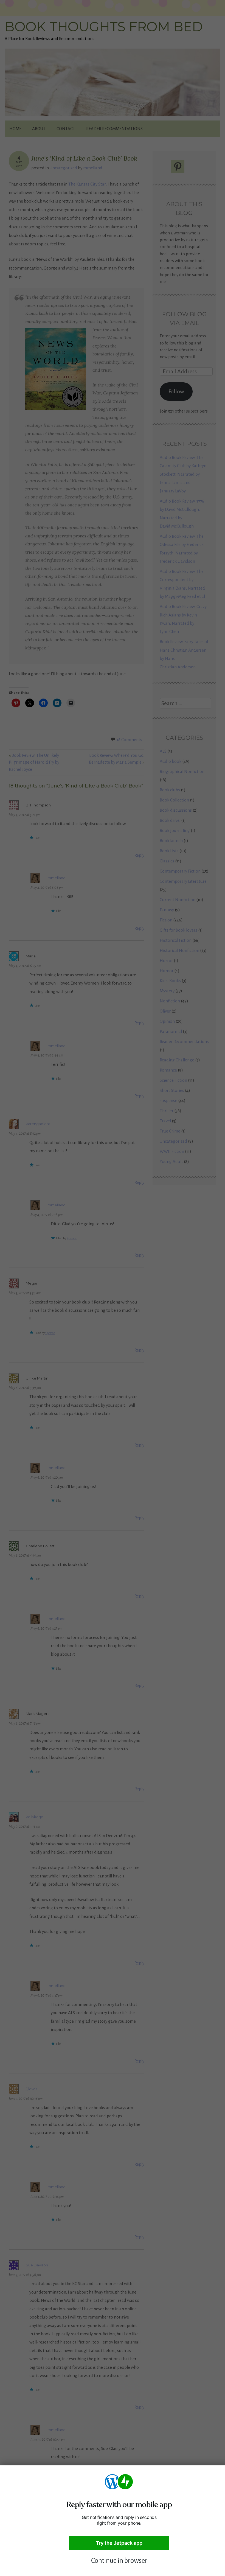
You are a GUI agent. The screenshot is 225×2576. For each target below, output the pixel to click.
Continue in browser (119, 2560)
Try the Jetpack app (119, 2543)
